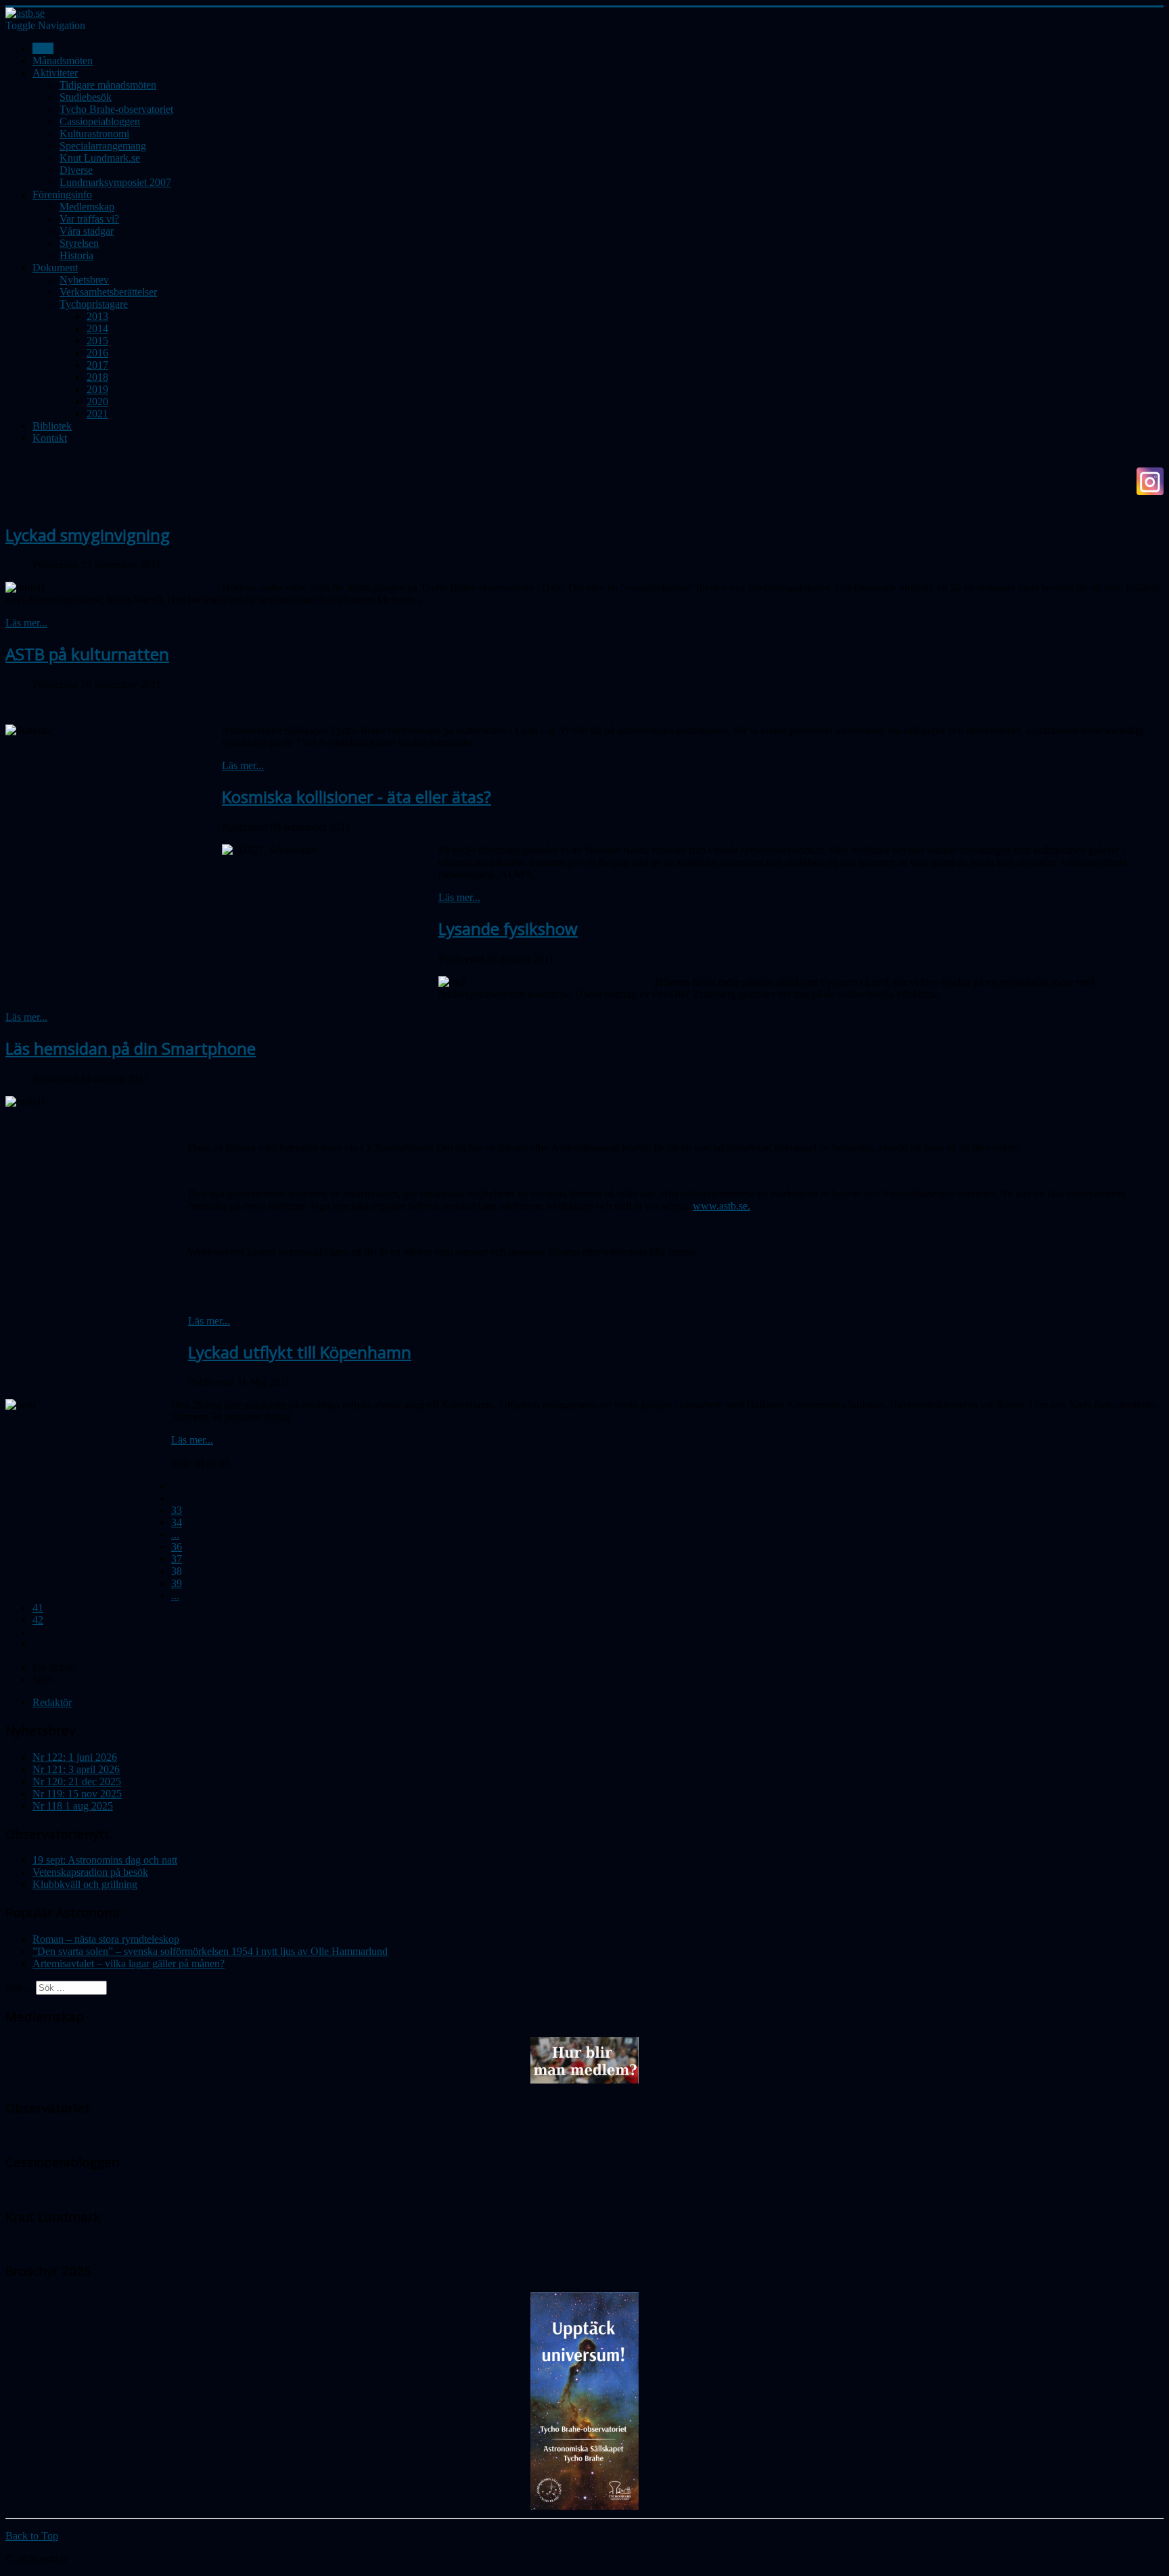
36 (177, 1547)
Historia (76, 255)
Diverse (76, 170)
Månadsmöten (63, 61)
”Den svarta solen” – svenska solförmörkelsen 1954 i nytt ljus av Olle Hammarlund (210, 1951)
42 (38, 1620)
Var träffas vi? (89, 219)
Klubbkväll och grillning (85, 1884)
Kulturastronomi (94, 134)
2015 (97, 341)
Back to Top (32, 2536)
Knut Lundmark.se (100, 158)
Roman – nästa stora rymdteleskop (106, 1939)
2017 (97, 365)
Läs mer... (26, 623)
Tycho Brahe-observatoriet (116, 109)
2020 (97, 401)
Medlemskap (87, 207)
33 (177, 1510)
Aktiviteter (55, 73)
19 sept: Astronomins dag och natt (105, 1860)
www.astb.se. (721, 1206)
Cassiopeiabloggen (100, 121)
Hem (43, 48)
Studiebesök (86, 97)
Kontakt (50, 438)
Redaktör (52, 1702)
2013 (97, 316)
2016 (97, 353)
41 (38, 1608)
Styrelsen (79, 243)
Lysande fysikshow (508, 928)
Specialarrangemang (103, 146)
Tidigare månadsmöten (108, 85)
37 (177, 1559)
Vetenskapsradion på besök (90, 1872)
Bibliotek (52, 426)
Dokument (55, 268)
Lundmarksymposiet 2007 (115, 182)
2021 (97, 414)
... (175, 1535)
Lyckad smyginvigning (88, 535)
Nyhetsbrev (84, 280)
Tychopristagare (94, 304)
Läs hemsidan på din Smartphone (131, 1048)
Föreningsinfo (62, 194)
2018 (97, 377)
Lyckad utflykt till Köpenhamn (300, 1352)
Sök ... (19, 1987)
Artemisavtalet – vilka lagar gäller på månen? (129, 1963)
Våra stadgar (87, 231)
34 (177, 1522)
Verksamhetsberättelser (108, 292)
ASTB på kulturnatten (87, 654)
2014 (97, 328)
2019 (97, 389)
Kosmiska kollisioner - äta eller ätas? (357, 797)
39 (177, 1583)
